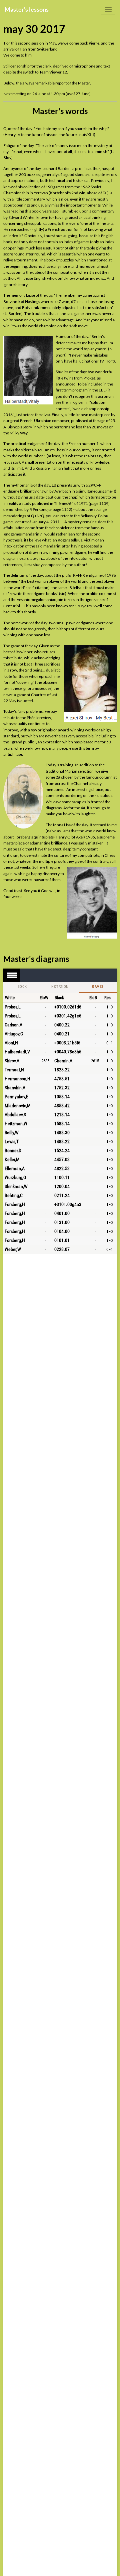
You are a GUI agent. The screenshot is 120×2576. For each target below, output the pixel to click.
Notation (60, 987)
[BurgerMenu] (108, 10)
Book (22, 987)
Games (98, 987)
